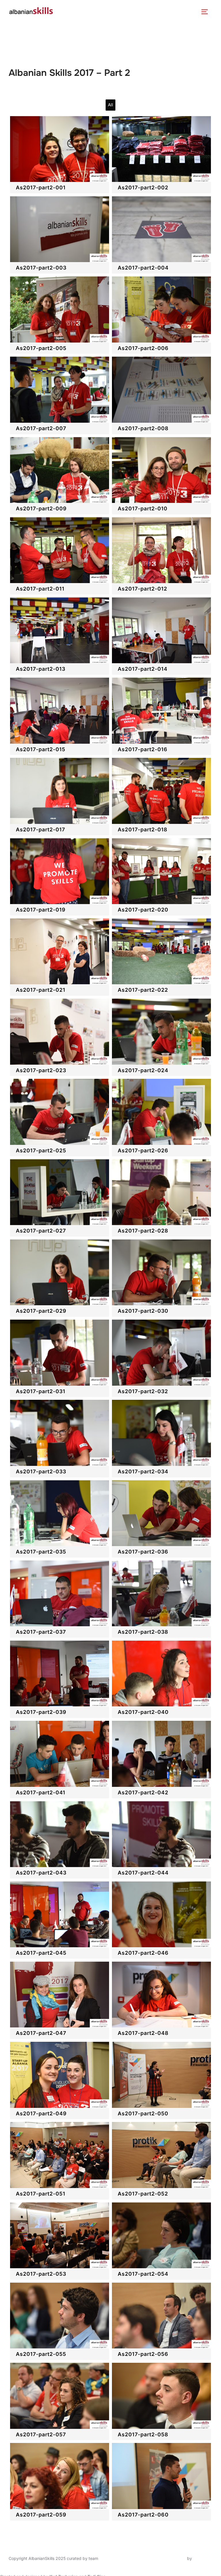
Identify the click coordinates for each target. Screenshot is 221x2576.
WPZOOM (203, 2558)
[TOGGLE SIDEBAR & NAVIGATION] (207, 12)
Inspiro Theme (173, 2558)
